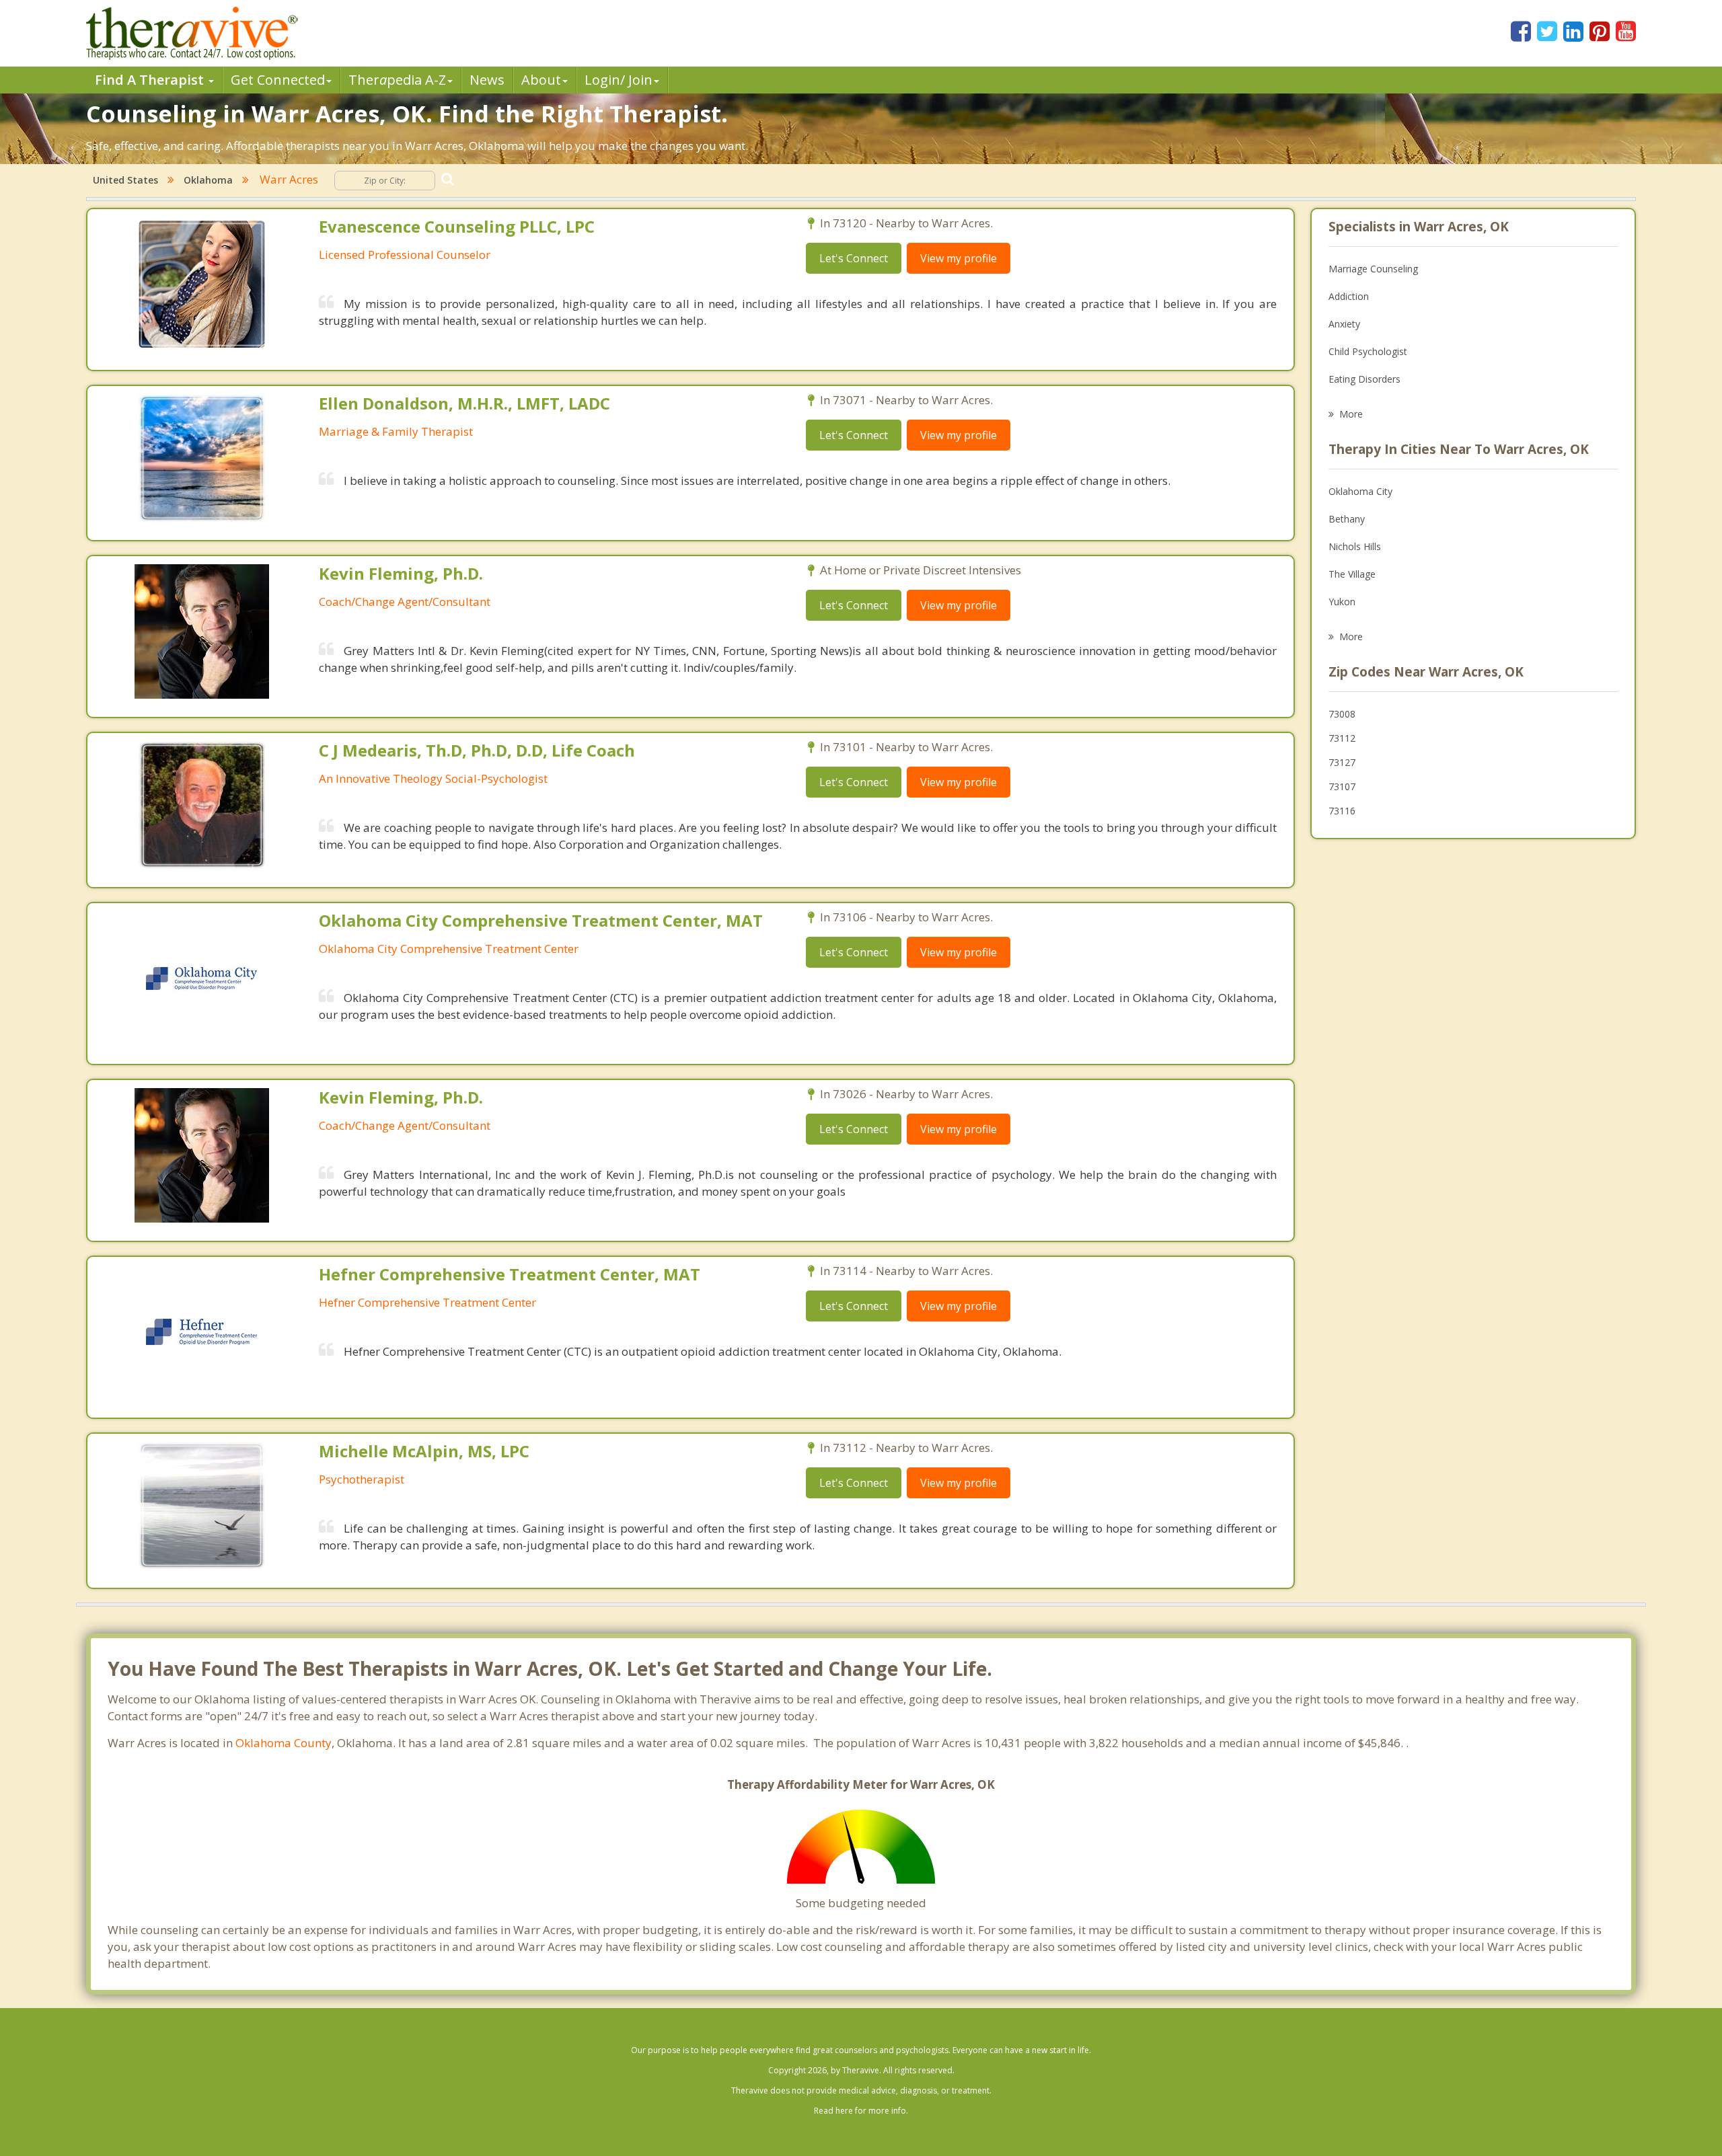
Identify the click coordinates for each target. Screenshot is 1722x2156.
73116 (1342, 811)
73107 (1342, 786)
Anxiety (1344, 324)
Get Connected (278, 80)
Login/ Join (619, 80)
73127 (1342, 762)
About (541, 80)
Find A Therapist (151, 80)
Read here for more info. (861, 2111)
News (487, 80)
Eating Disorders (1364, 379)
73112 (1342, 738)
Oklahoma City (1360, 491)
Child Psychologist (1368, 351)
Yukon (1342, 602)
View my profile (959, 258)
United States (125, 180)
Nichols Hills (1355, 546)
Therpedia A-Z (397, 80)
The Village (1352, 574)
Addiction (1349, 296)
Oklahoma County (284, 1743)
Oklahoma (208, 180)
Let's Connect (854, 258)
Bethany (1347, 519)
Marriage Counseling (1373, 269)
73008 (1342, 714)
